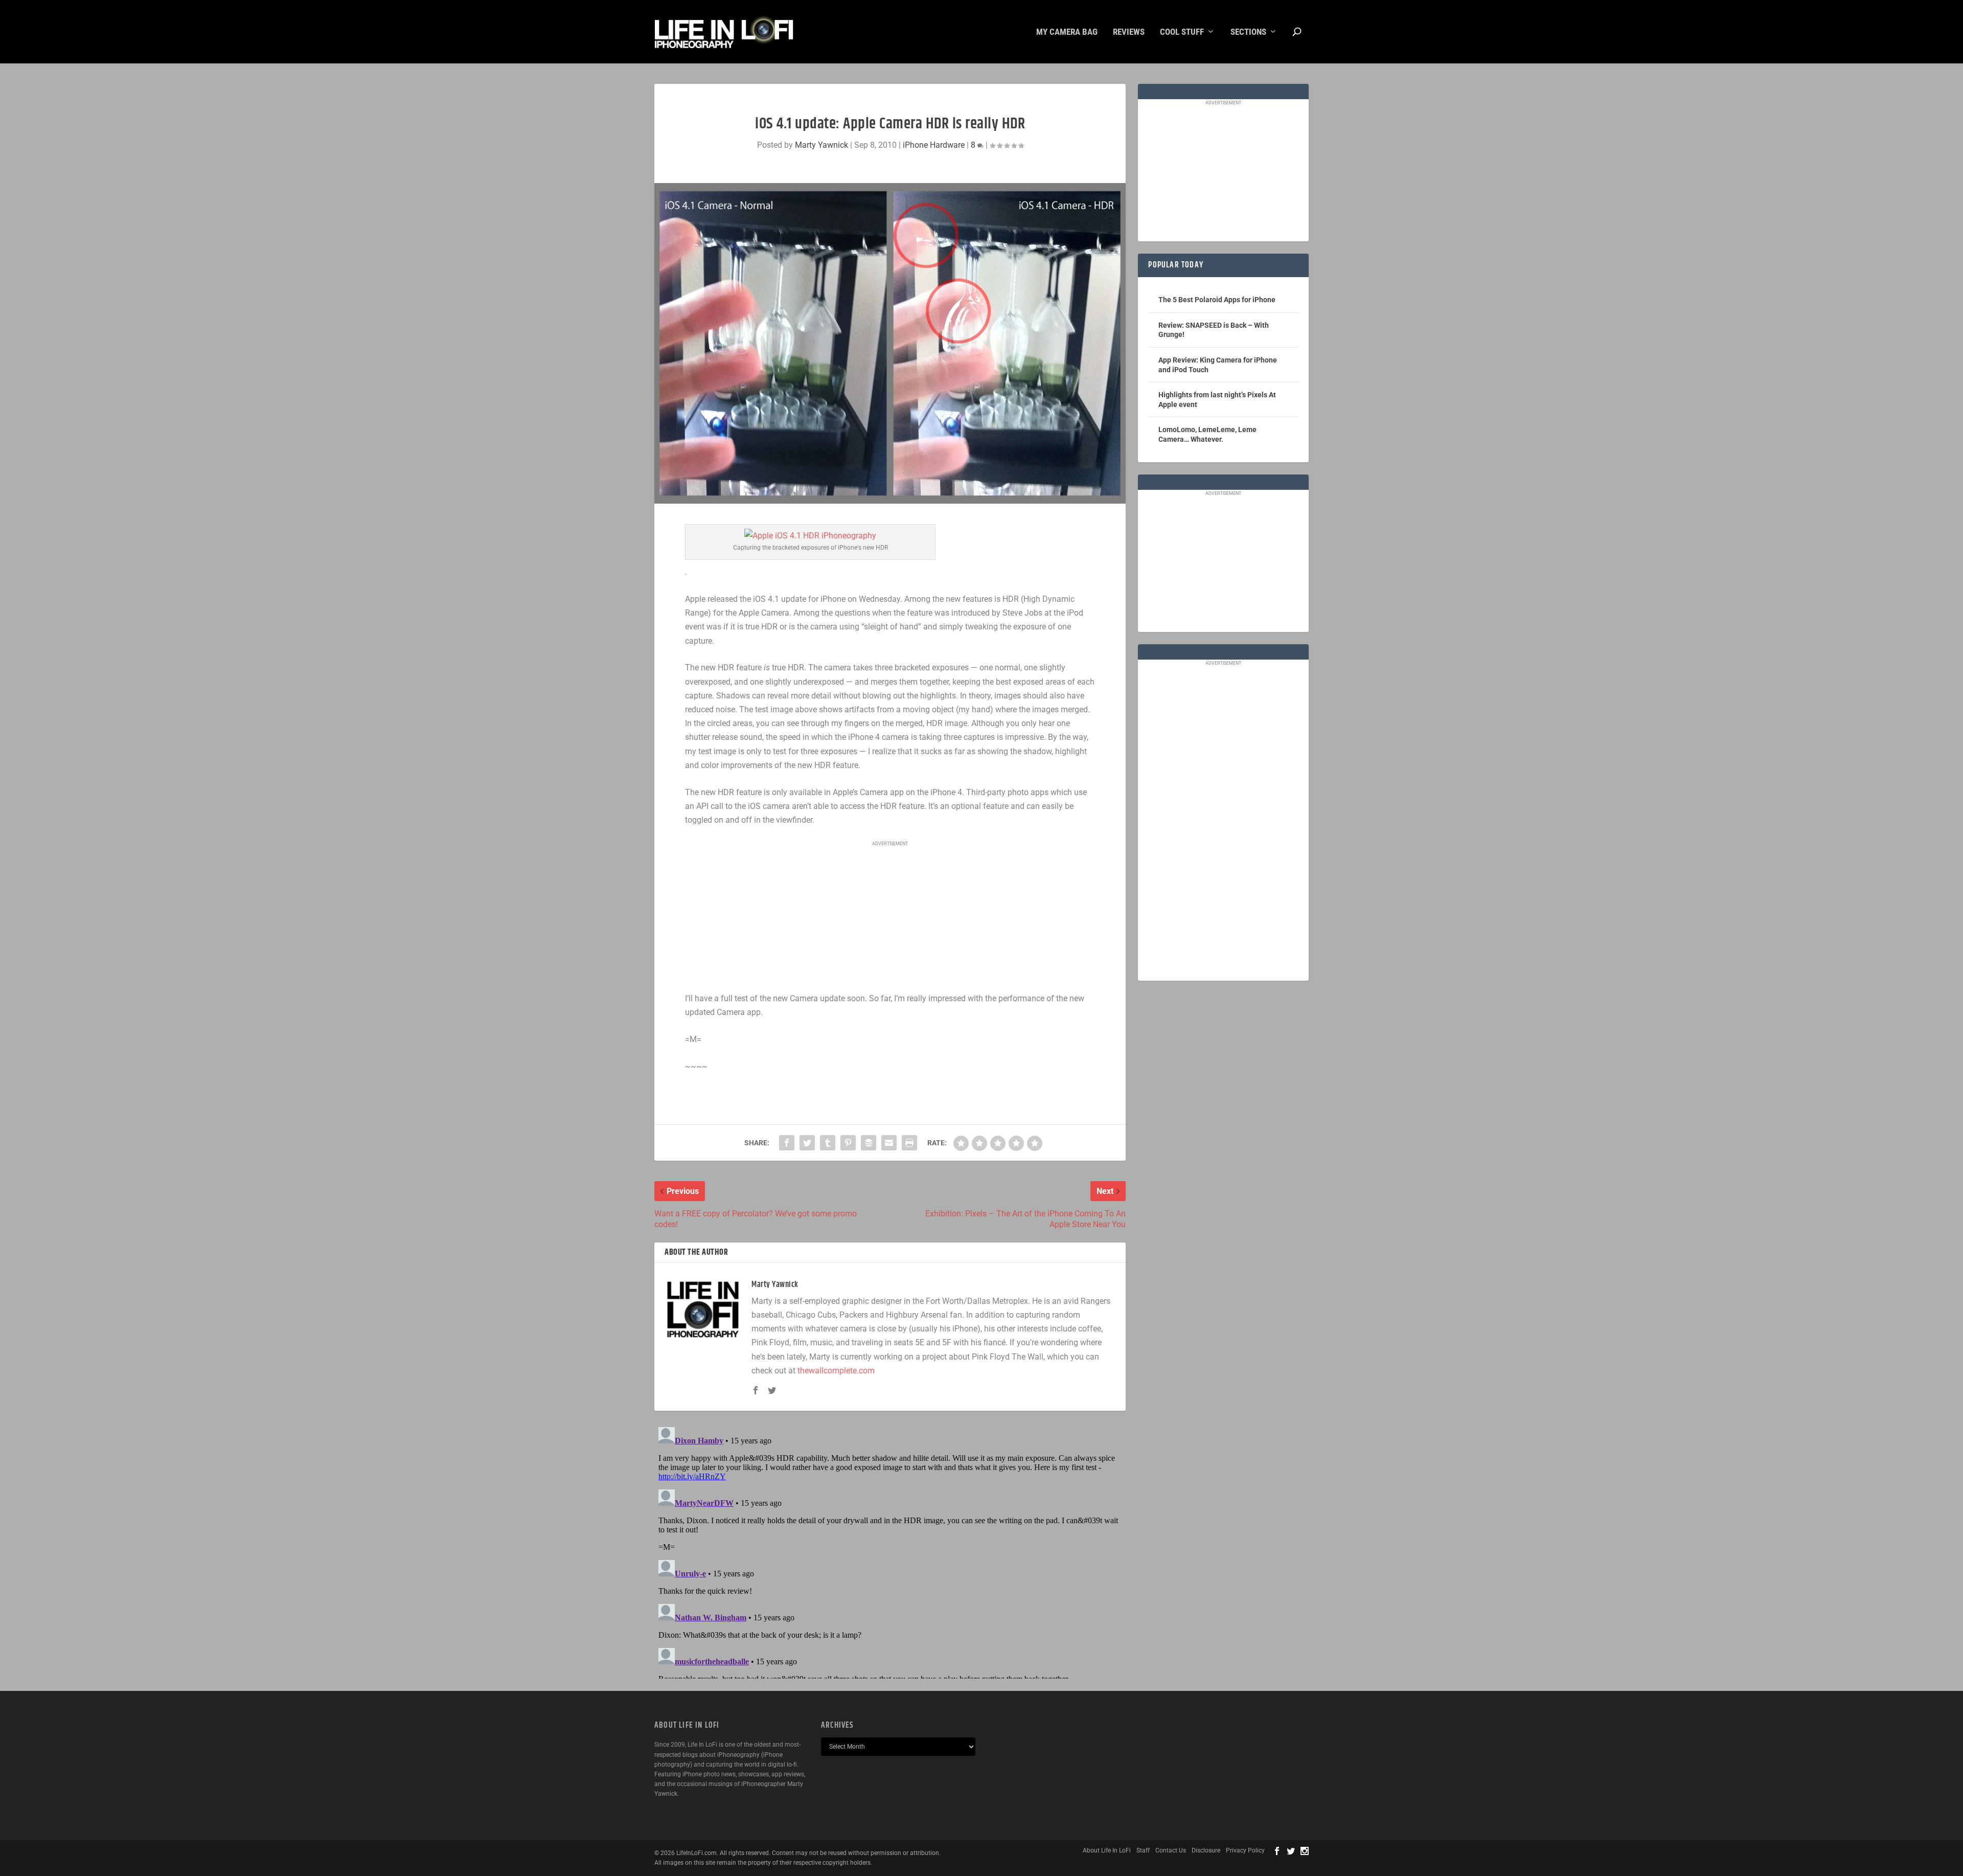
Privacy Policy (1245, 1850)
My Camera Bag (1067, 32)
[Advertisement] (890, 917)
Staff (1143, 1850)
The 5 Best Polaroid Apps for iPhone (1217, 300)
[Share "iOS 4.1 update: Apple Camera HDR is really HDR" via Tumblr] (828, 1143)
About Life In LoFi (1107, 1850)
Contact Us (1171, 1850)
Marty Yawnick (821, 145)
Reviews (1129, 32)
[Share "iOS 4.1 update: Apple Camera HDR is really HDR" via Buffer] (869, 1143)
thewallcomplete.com (836, 1371)
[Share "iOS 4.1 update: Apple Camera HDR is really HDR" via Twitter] (807, 1143)
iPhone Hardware (934, 145)
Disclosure (1206, 1850)
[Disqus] (890, 1551)
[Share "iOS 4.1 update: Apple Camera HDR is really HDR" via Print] (909, 1143)
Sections (1248, 32)
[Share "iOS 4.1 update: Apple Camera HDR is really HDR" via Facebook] (787, 1143)
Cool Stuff (1182, 32)
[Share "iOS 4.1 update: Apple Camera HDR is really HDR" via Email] (889, 1143)
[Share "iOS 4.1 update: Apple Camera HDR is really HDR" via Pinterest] (848, 1143)
